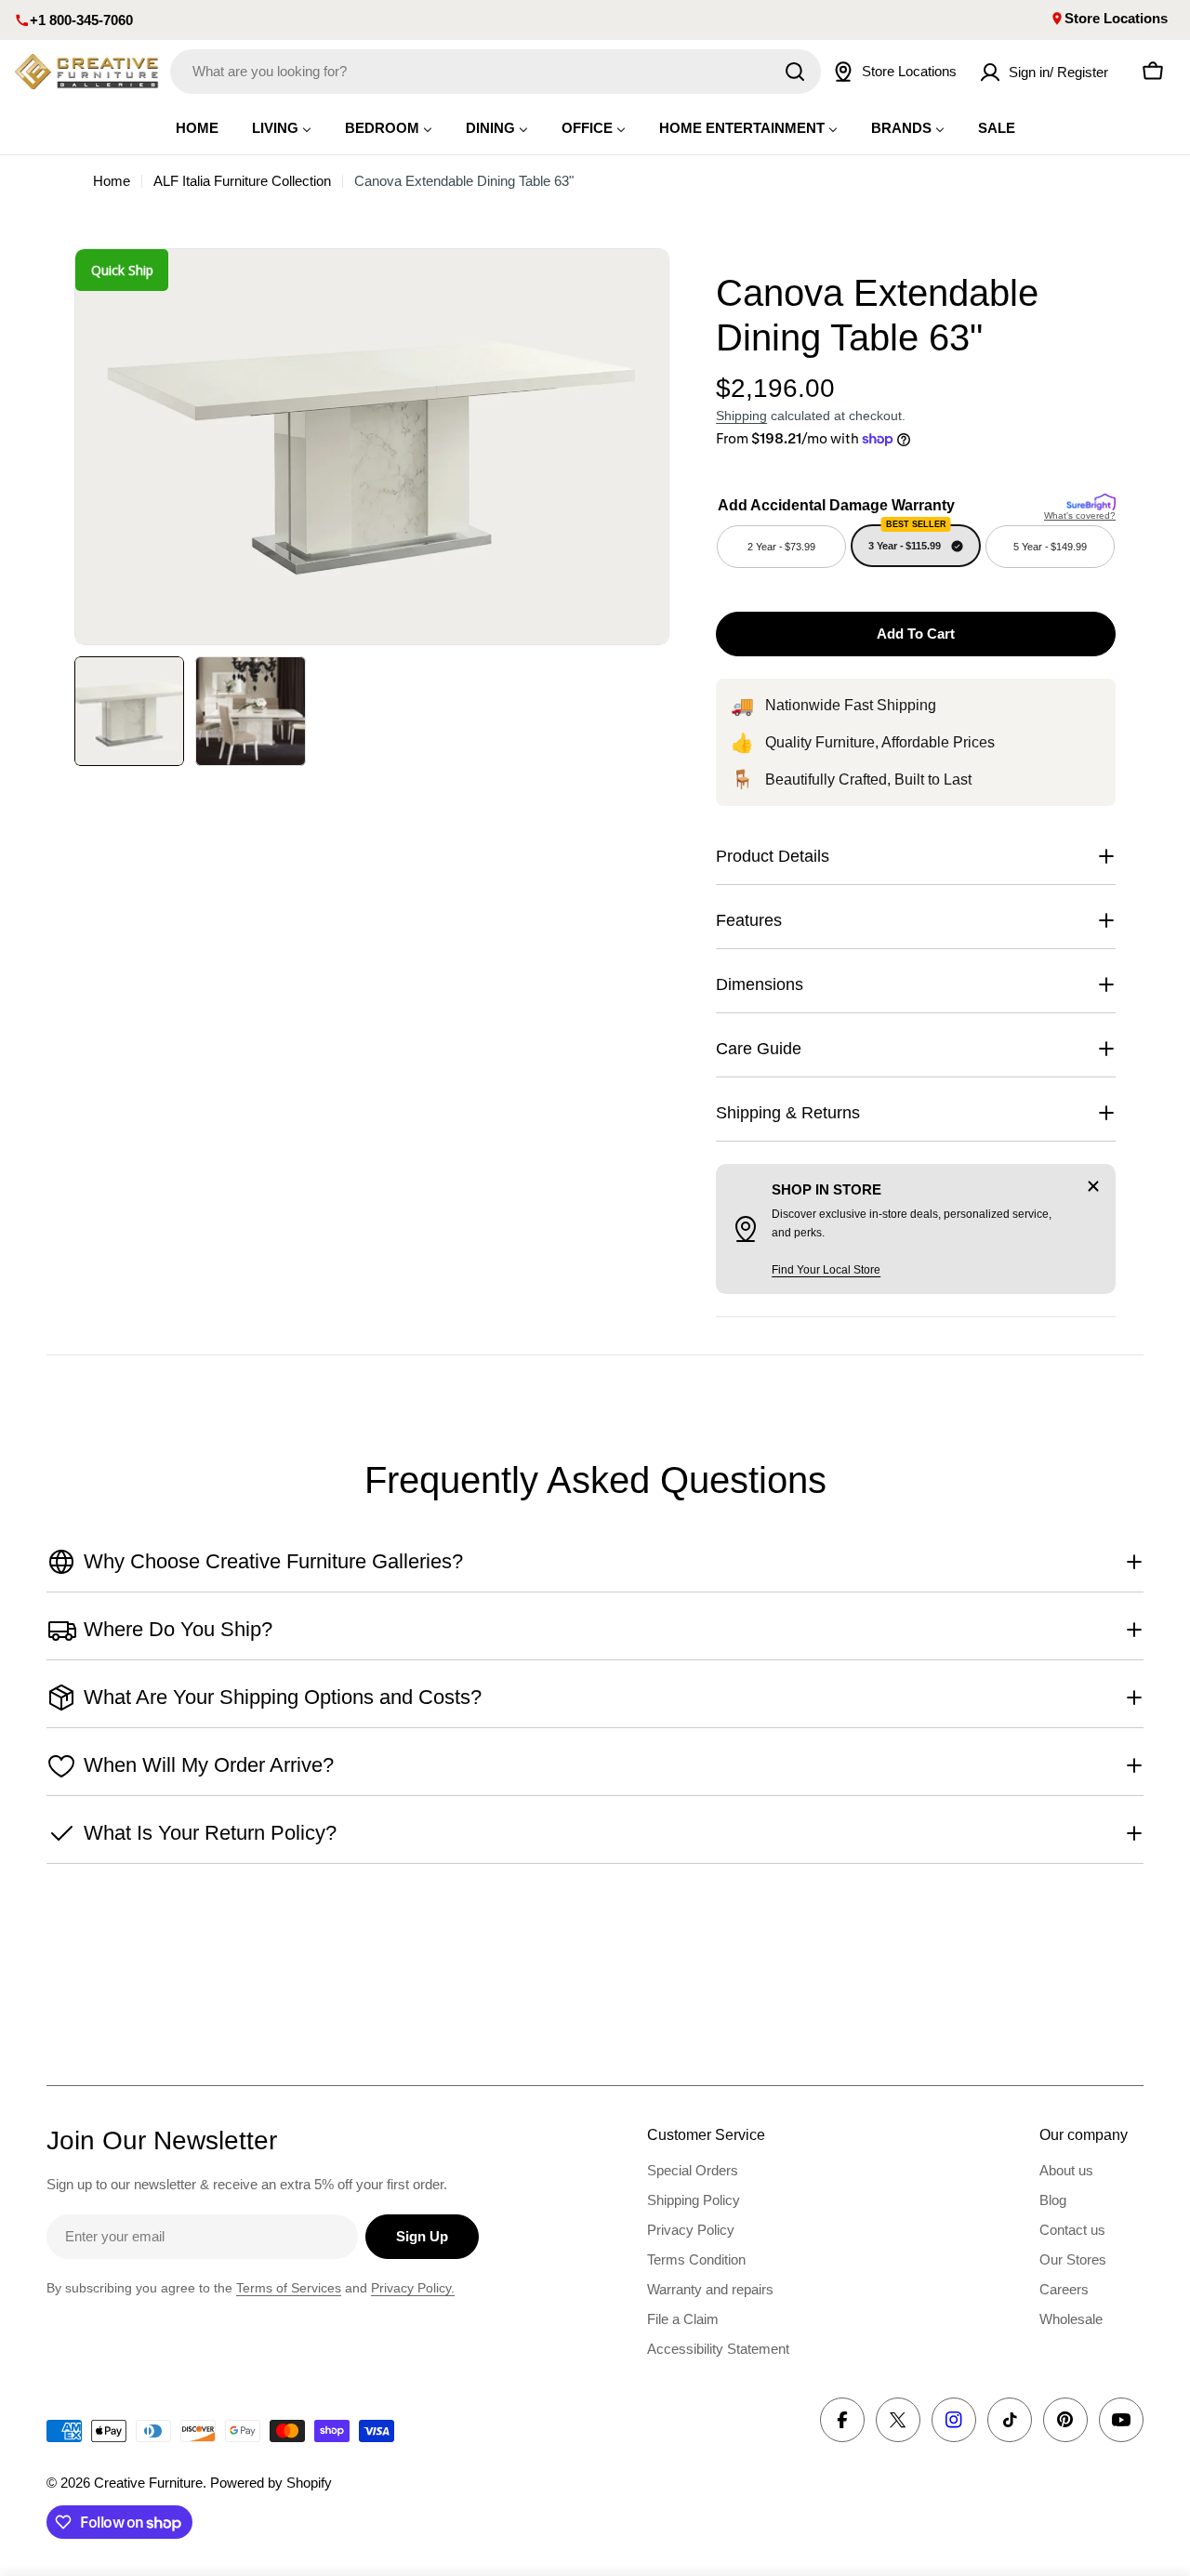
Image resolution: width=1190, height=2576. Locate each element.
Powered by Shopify (271, 2483)
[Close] (1093, 1186)
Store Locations (1116, 18)
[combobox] (496, 72)
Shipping (741, 416)
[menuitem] (197, 128)
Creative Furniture (148, 2483)
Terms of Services (289, 2288)
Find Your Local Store (826, 1270)
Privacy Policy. (413, 2288)
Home (112, 181)
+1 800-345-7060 (81, 20)
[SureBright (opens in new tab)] (1091, 500)
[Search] (795, 72)
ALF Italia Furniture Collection (242, 181)
